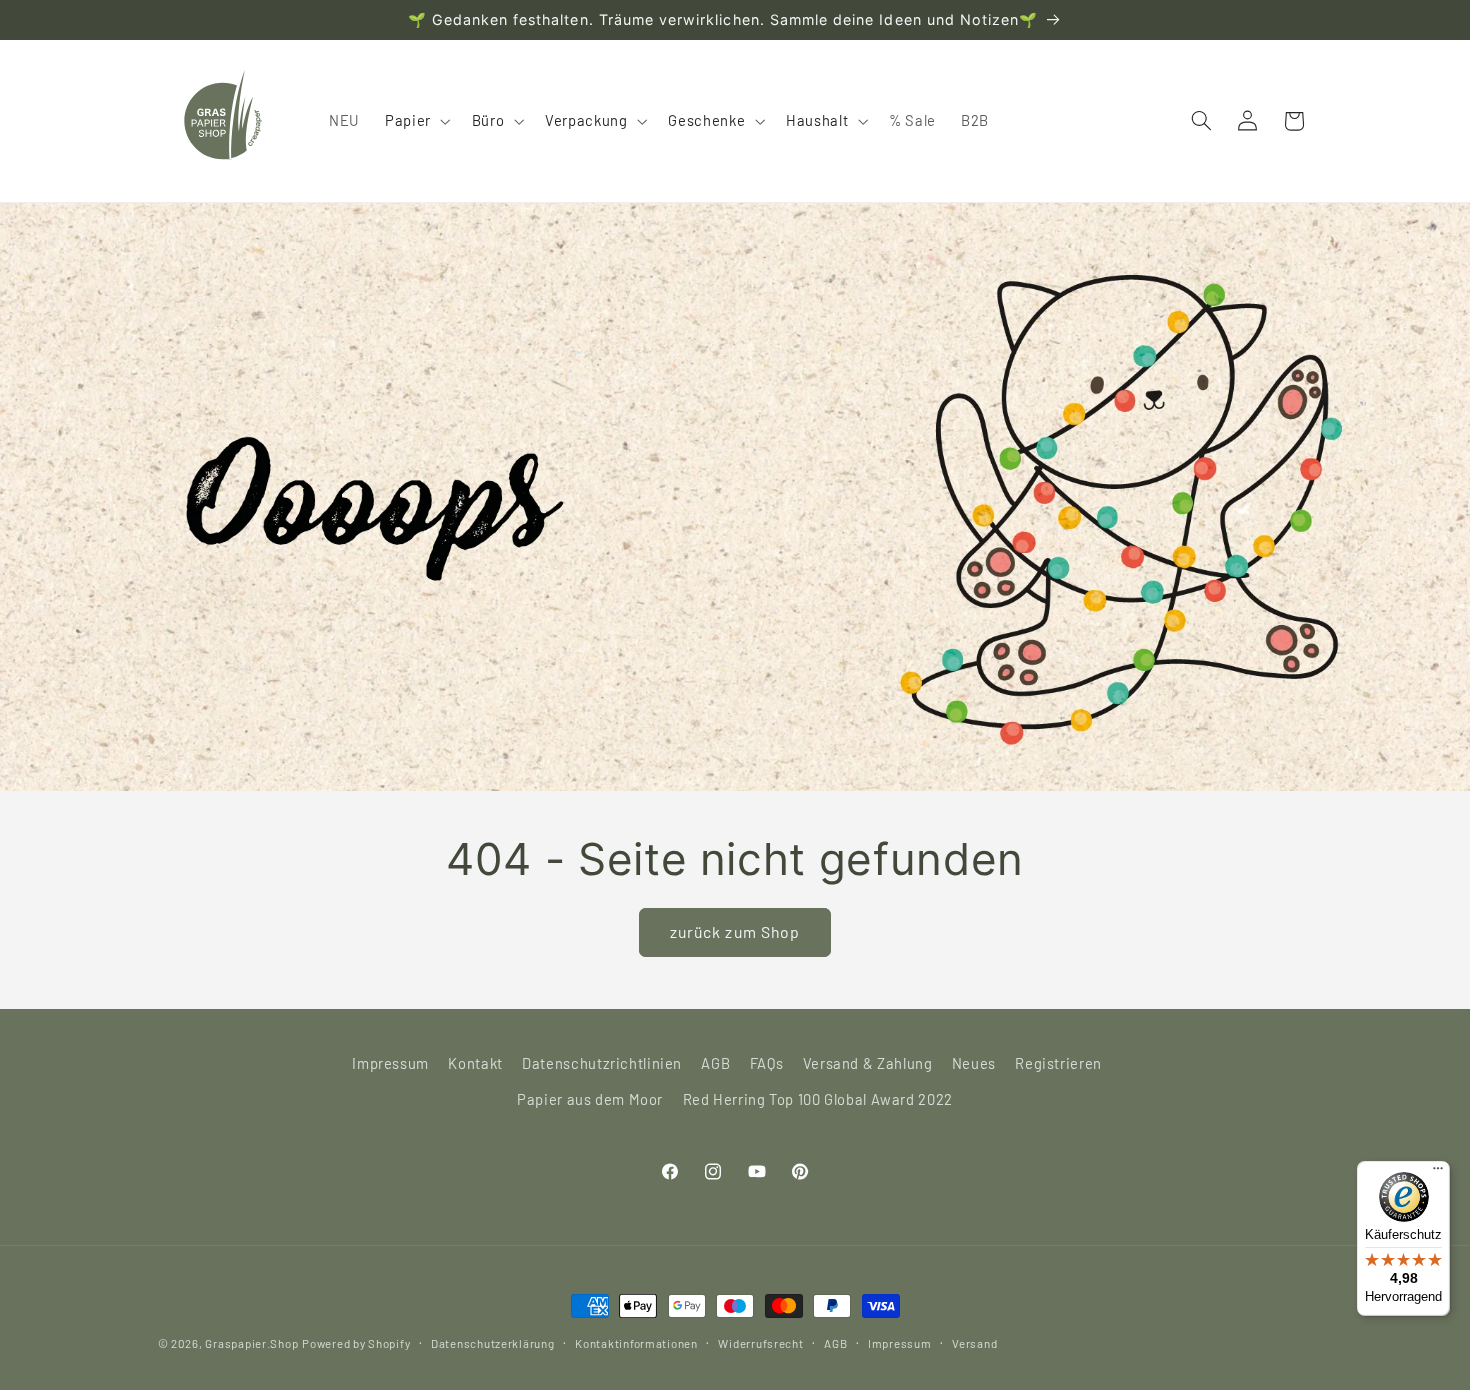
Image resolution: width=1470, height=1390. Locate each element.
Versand (974, 1343)
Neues (974, 1063)
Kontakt (475, 1063)
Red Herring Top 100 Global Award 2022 (818, 1099)
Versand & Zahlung (868, 1063)
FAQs (767, 1063)
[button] (415, 121)
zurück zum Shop (735, 931)
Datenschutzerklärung (493, 1343)
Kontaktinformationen (636, 1343)
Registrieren (1058, 1063)
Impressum (390, 1063)
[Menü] (1438, 1173)
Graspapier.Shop (251, 1343)
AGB (715, 1063)
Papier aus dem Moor (590, 1099)
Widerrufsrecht (760, 1343)
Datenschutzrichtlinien (602, 1063)
